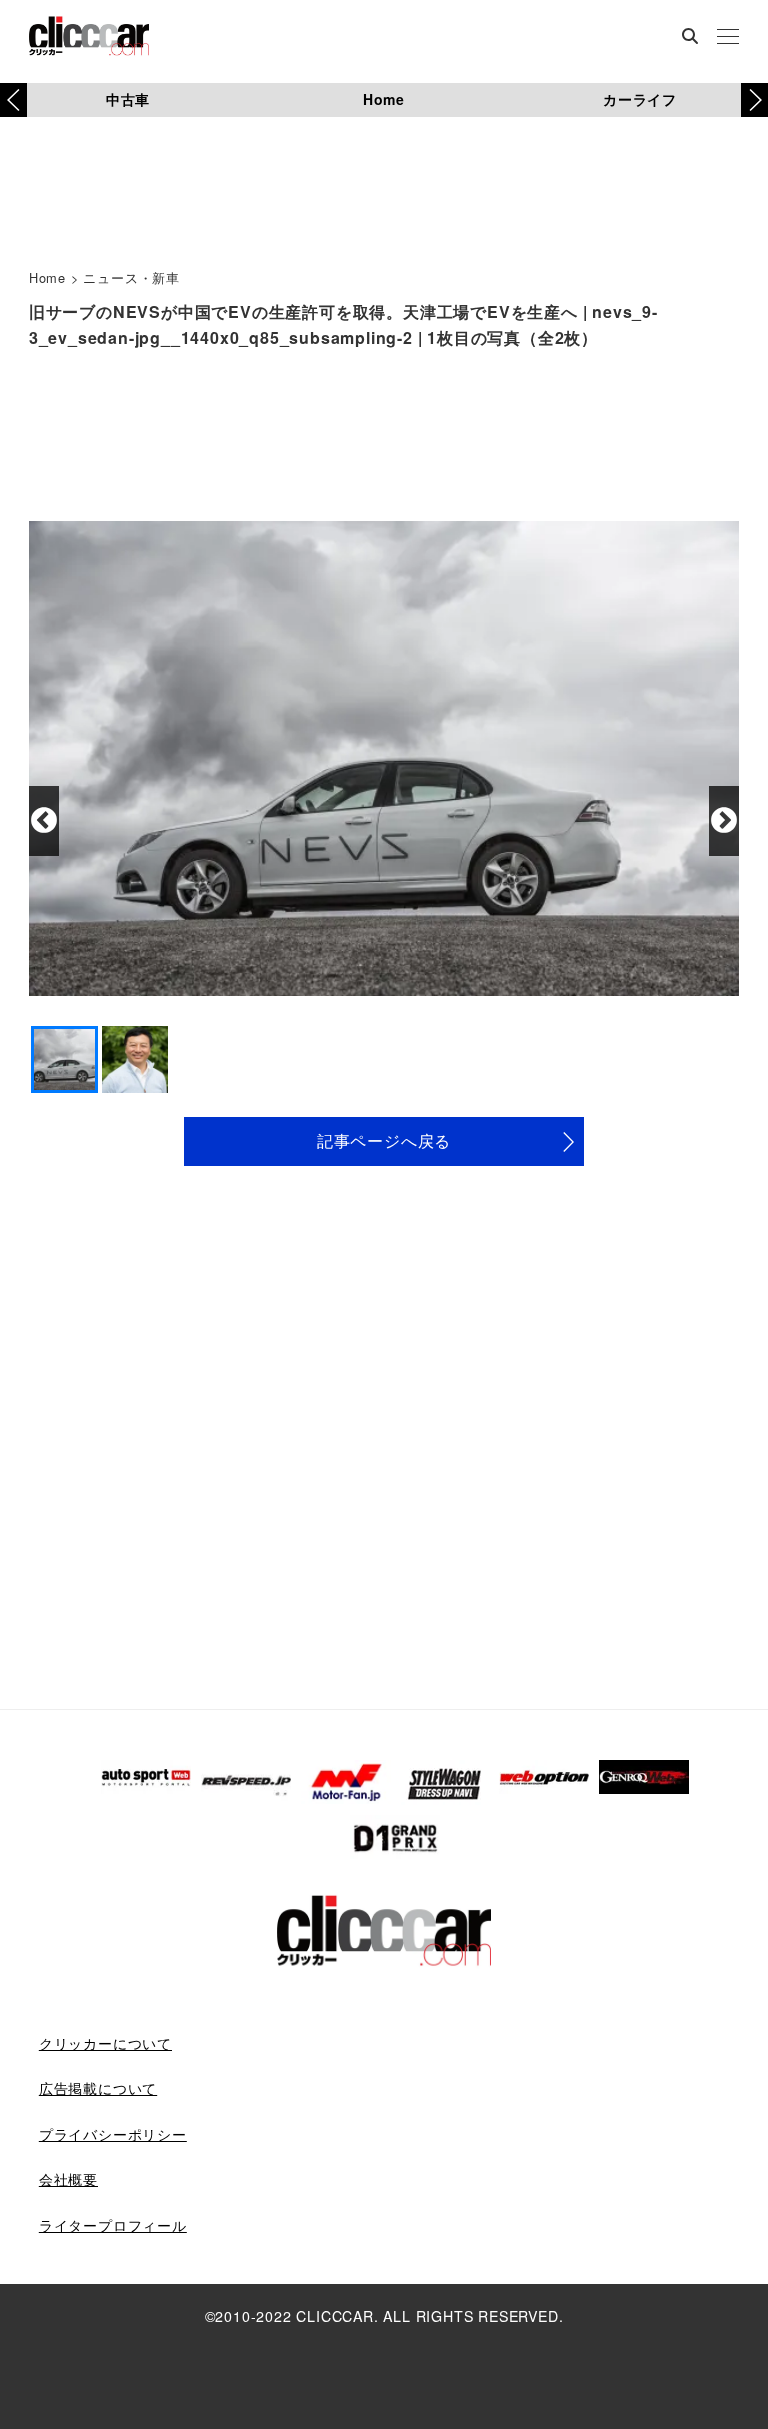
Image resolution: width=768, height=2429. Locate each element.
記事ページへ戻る (384, 1140)
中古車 (128, 99)
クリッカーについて (105, 2043)
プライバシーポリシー (113, 2134)
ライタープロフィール (113, 2225)
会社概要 (68, 2179)
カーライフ (640, 99)
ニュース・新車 (131, 277)
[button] (754, 100)
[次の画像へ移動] (724, 821)
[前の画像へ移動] (44, 821)
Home (384, 99)
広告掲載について (98, 2088)
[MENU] (728, 38)
